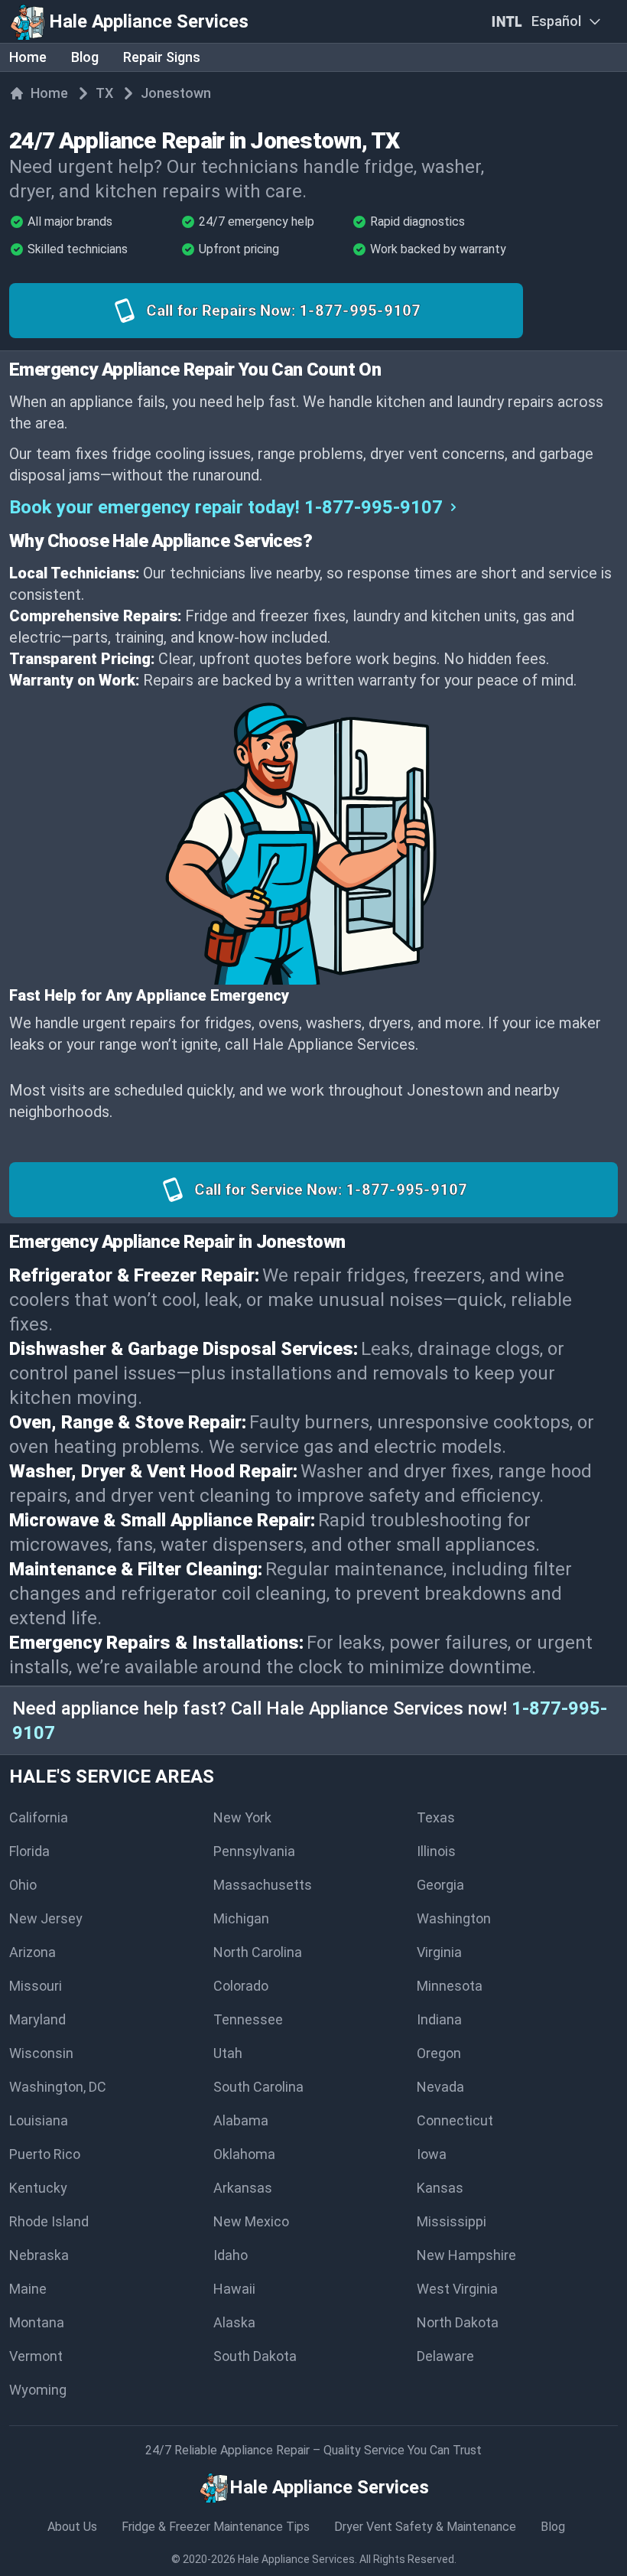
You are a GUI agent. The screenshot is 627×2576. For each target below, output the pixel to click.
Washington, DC (58, 2087)
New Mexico (251, 2221)
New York (242, 1817)
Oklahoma (244, 2154)
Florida (29, 1851)
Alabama (241, 2120)
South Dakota (255, 2356)
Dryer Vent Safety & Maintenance (425, 2527)
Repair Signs (162, 57)
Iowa (432, 2154)
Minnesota (450, 1986)
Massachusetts (263, 1885)
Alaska (234, 2322)
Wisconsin (41, 2053)
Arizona (32, 1952)
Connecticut (455, 2120)
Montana (37, 2322)
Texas (436, 1817)
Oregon (439, 2053)
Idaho (231, 2255)
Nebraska (39, 2255)
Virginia (439, 1952)
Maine (28, 2289)
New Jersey (46, 1918)
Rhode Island (49, 2221)
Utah (228, 2053)
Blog (85, 57)
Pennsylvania (254, 1851)
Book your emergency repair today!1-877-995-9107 (226, 507)
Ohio (23, 1885)
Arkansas (243, 2188)
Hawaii (234, 2289)
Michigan (241, 1918)
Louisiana (39, 2120)
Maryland (37, 2019)
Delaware (445, 2356)
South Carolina (258, 2087)
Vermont (36, 2356)
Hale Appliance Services (296, 2559)
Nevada (440, 2087)
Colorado (241, 1986)
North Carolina (258, 1952)
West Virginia (457, 2289)
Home (28, 57)
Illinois (436, 1851)
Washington (454, 1918)
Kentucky (38, 2188)
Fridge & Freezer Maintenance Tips (216, 2527)
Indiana (439, 2019)
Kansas (440, 2188)
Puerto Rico (45, 2154)
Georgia (440, 1885)
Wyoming (38, 2390)
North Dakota (458, 2322)
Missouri (36, 1986)
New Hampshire (466, 2255)
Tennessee (248, 2019)
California (39, 1817)
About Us (72, 2527)
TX (104, 93)
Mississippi (452, 2221)
